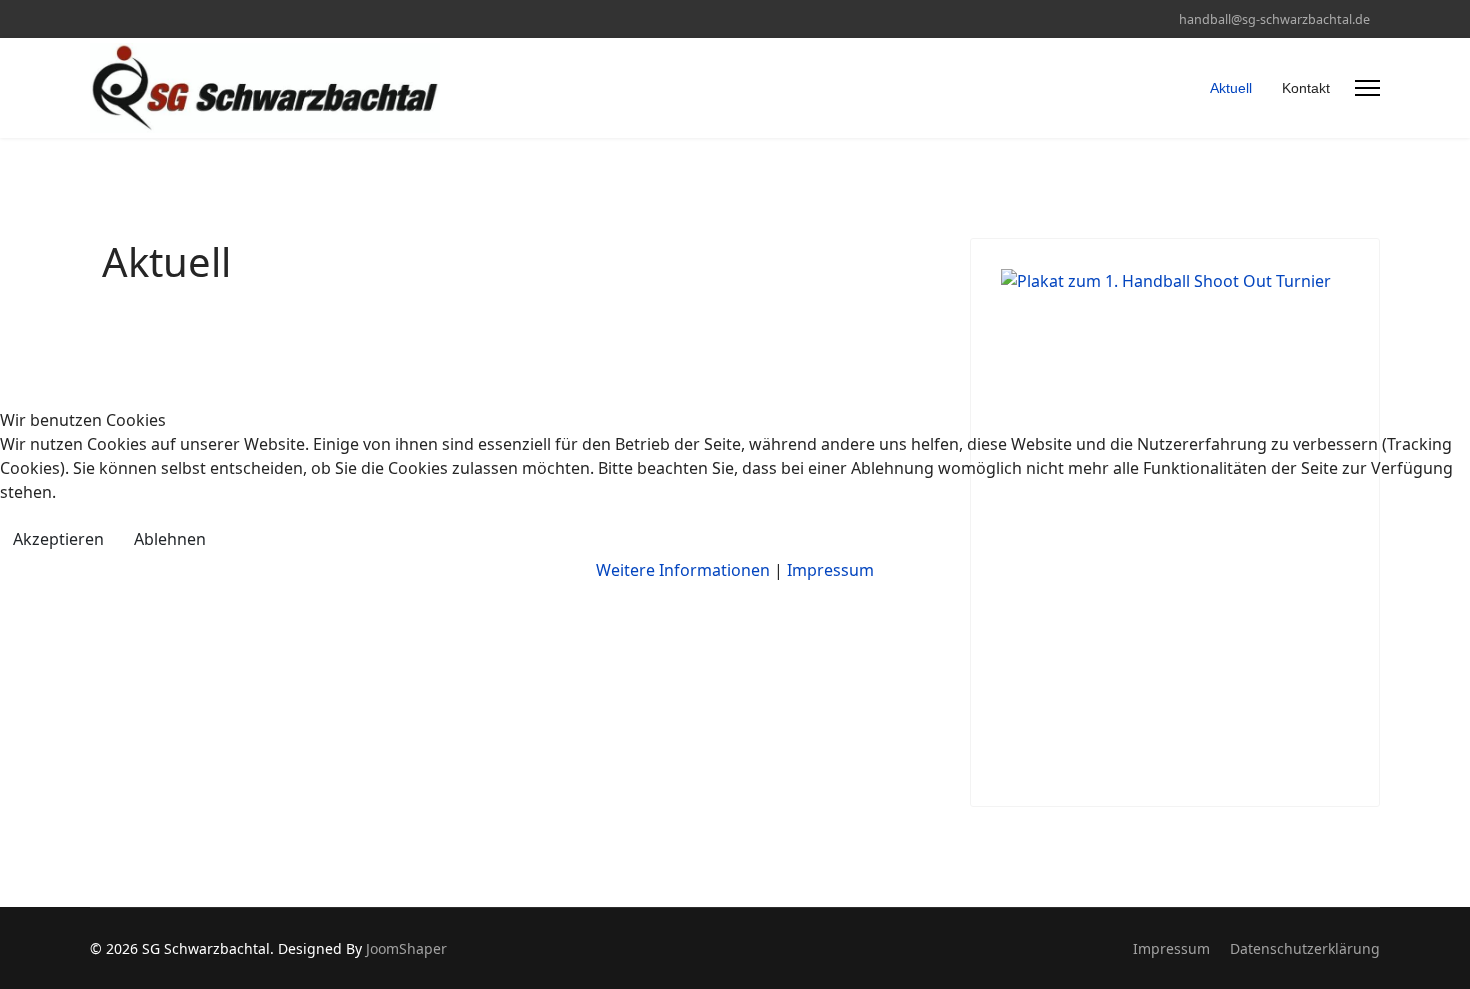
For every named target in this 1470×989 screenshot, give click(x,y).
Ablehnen (170, 539)
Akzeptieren (58, 539)
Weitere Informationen (683, 570)
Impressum (830, 570)
